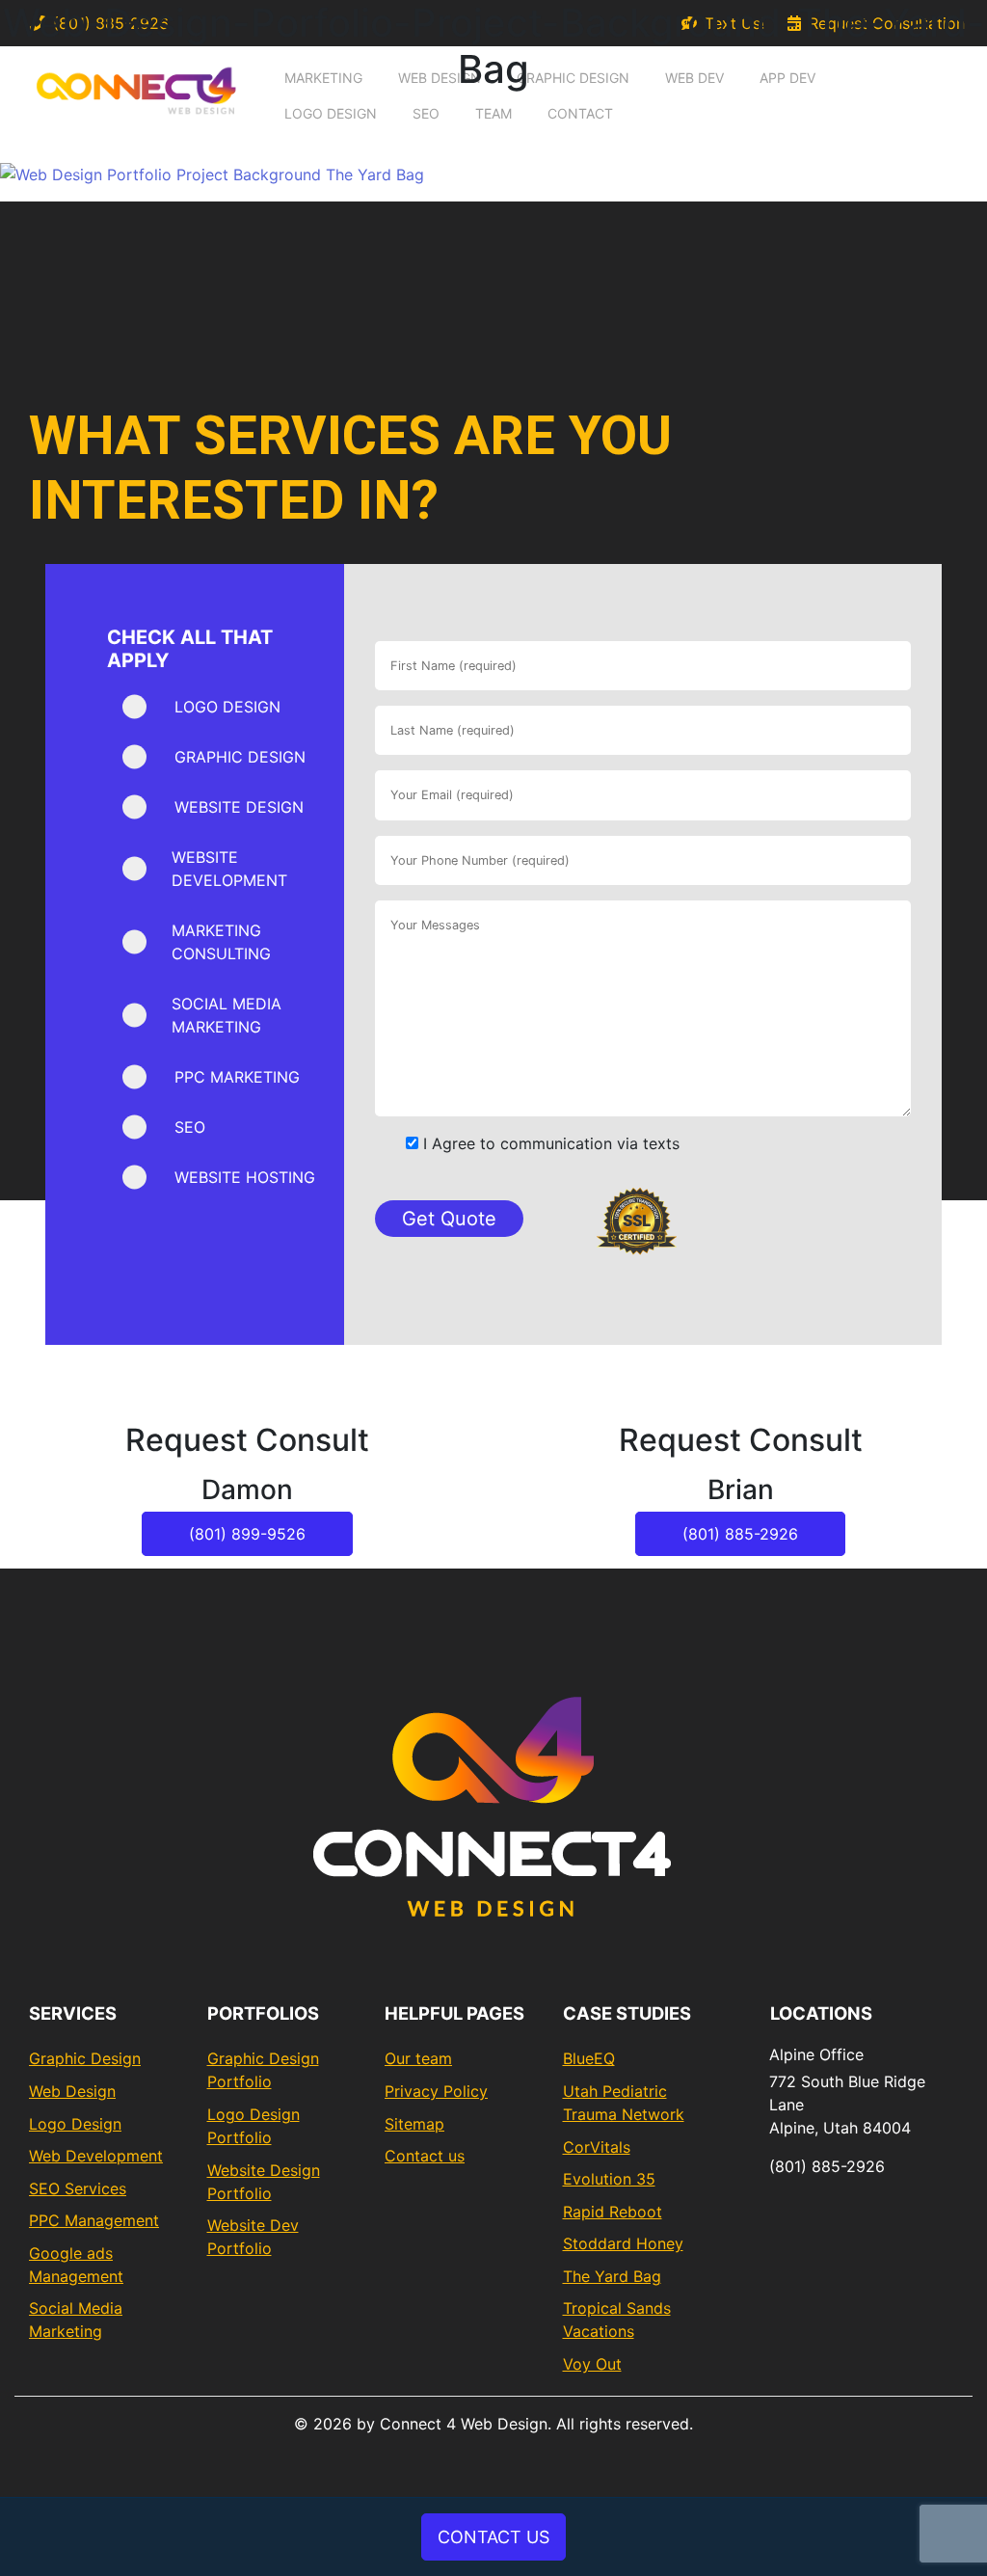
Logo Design (75, 2124)
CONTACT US (493, 2537)
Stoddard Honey (623, 2243)
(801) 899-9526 (247, 1534)
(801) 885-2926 (740, 1534)
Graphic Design (85, 2058)
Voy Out (592, 2364)
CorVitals (597, 2147)
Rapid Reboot (613, 2212)
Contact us (425, 2156)
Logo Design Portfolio (253, 2126)
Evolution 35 (609, 2179)
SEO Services (78, 2188)
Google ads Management (76, 2265)
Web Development (96, 2156)
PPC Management (94, 2220)
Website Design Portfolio (264, 2182)
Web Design (72, 2091)
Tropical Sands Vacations (617, 2320)
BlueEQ (589, 2058)
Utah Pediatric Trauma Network (624, 2103)
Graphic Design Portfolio (263, 2070)
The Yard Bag (612, 2276)
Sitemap (414, 2124)
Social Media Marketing (76, 2320)
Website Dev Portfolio (253, 2237)
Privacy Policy (436, 2091)
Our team (418, 2058)
